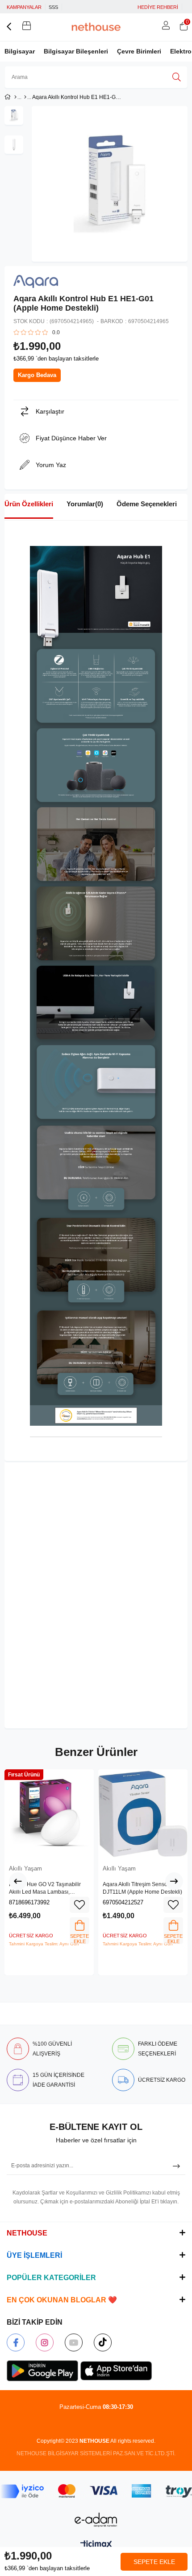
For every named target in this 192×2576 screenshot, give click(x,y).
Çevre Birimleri (139, 51)
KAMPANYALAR (24, 7)
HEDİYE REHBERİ (158, 7)
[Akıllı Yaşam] (25, 97)
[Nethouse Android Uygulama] (42, 2371)
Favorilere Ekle (79, 1905)
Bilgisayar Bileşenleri (76, 51)
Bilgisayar (20, 51)
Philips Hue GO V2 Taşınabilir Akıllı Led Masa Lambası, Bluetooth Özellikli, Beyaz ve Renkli (45, 1889)
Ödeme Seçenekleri (147, 504)
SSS (53, 7)
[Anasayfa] (15, 97)
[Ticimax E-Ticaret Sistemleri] (96, 2545)
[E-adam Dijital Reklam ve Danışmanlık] (96, 2520)
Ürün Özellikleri (29, 504)
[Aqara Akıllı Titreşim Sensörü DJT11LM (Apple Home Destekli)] (143, 1814)
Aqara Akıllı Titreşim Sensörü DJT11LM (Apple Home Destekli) (142, 1888)
